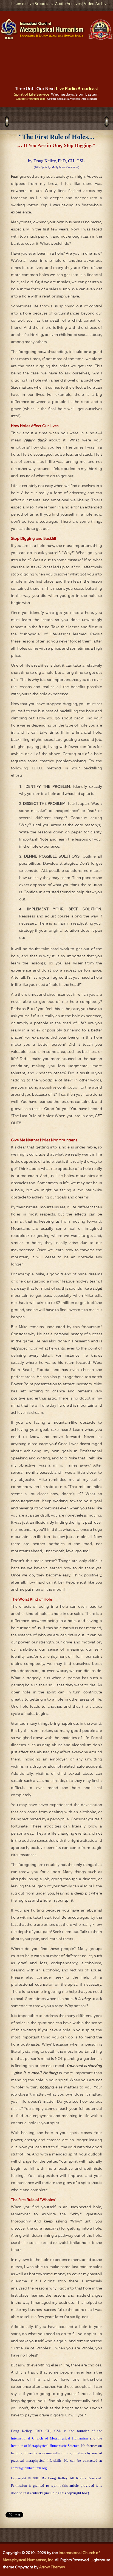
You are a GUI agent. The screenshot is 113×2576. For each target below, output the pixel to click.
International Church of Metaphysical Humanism (50, 2438)
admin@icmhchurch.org (29, 2468)
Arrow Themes (52, 2567)
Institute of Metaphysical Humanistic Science (45, 2446)
